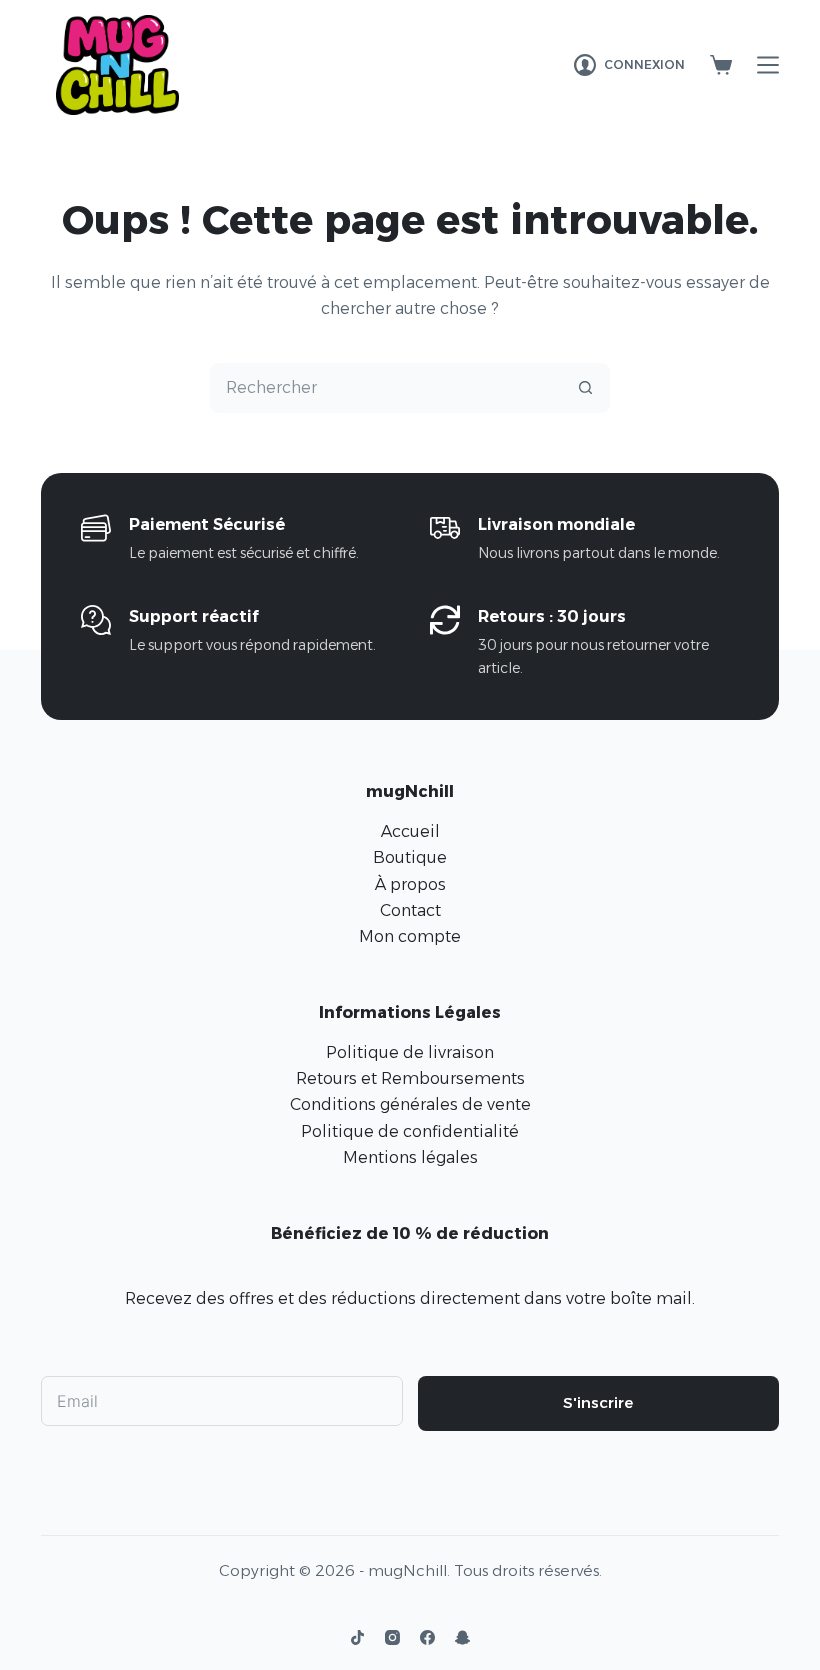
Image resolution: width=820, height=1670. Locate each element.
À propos (410, 884)
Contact (410, 910)
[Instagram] (392, 1637)
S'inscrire (598, 1402)
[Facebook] (427, 1637)
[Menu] (768, 65)
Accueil (410, 831)
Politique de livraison (410, 1052)
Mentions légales (410, 1157)
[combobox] (386, 388)
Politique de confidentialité (410, 1131)
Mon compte (410, 936)
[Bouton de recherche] (585, 388)
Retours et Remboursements (410, 1078)
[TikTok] (357, 1637)
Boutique (410, 857)
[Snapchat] (462, 1637)
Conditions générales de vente (410, 1104)
